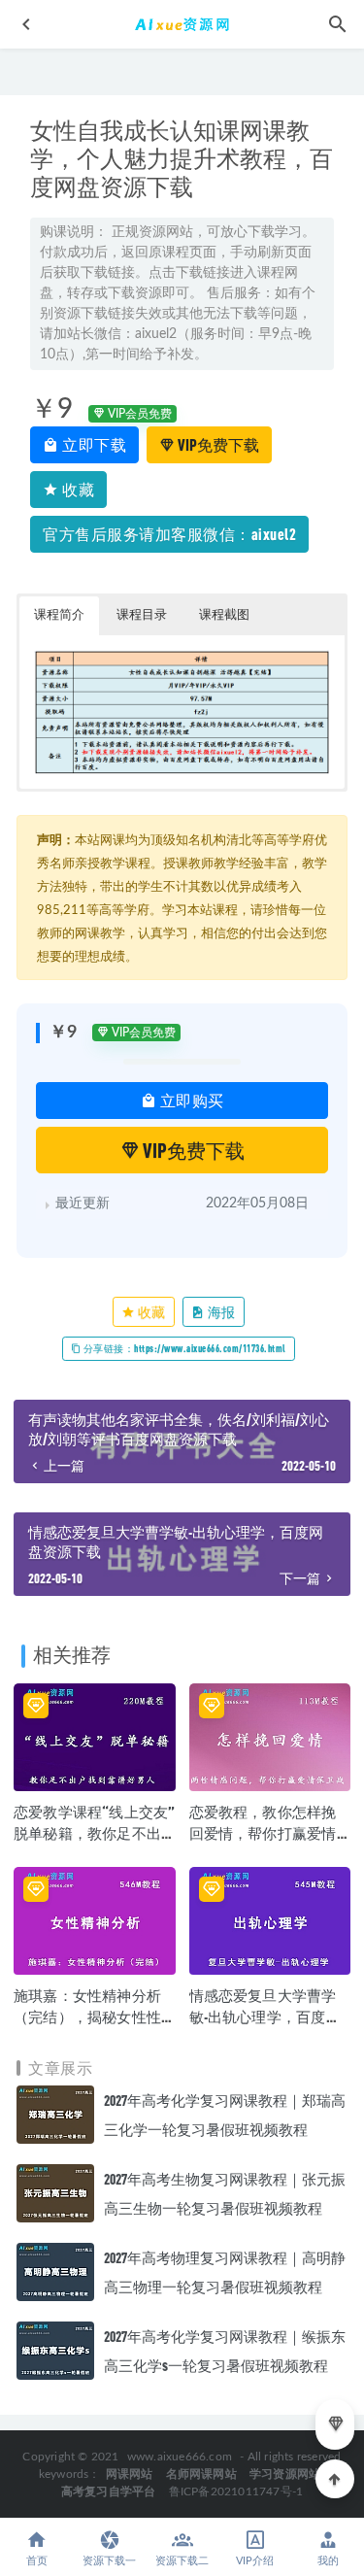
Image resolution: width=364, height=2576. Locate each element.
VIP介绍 (255, 2561)
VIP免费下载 (217, 444)
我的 (328, 2561)
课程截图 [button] (224, 615)
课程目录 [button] (142, 615)
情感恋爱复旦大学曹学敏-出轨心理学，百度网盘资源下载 (265, 2017)
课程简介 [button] (59, 615)
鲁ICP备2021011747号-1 (236, 2491)
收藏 (77, 489)
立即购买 (190, 1100)
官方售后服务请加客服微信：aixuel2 (169, 534)
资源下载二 (182, 2561)
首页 (37, 2561)
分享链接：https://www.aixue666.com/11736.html (183, 1348)
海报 (220, 1312)
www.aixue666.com (180, 2457)
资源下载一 (109, 2561)
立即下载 (93, 444)
